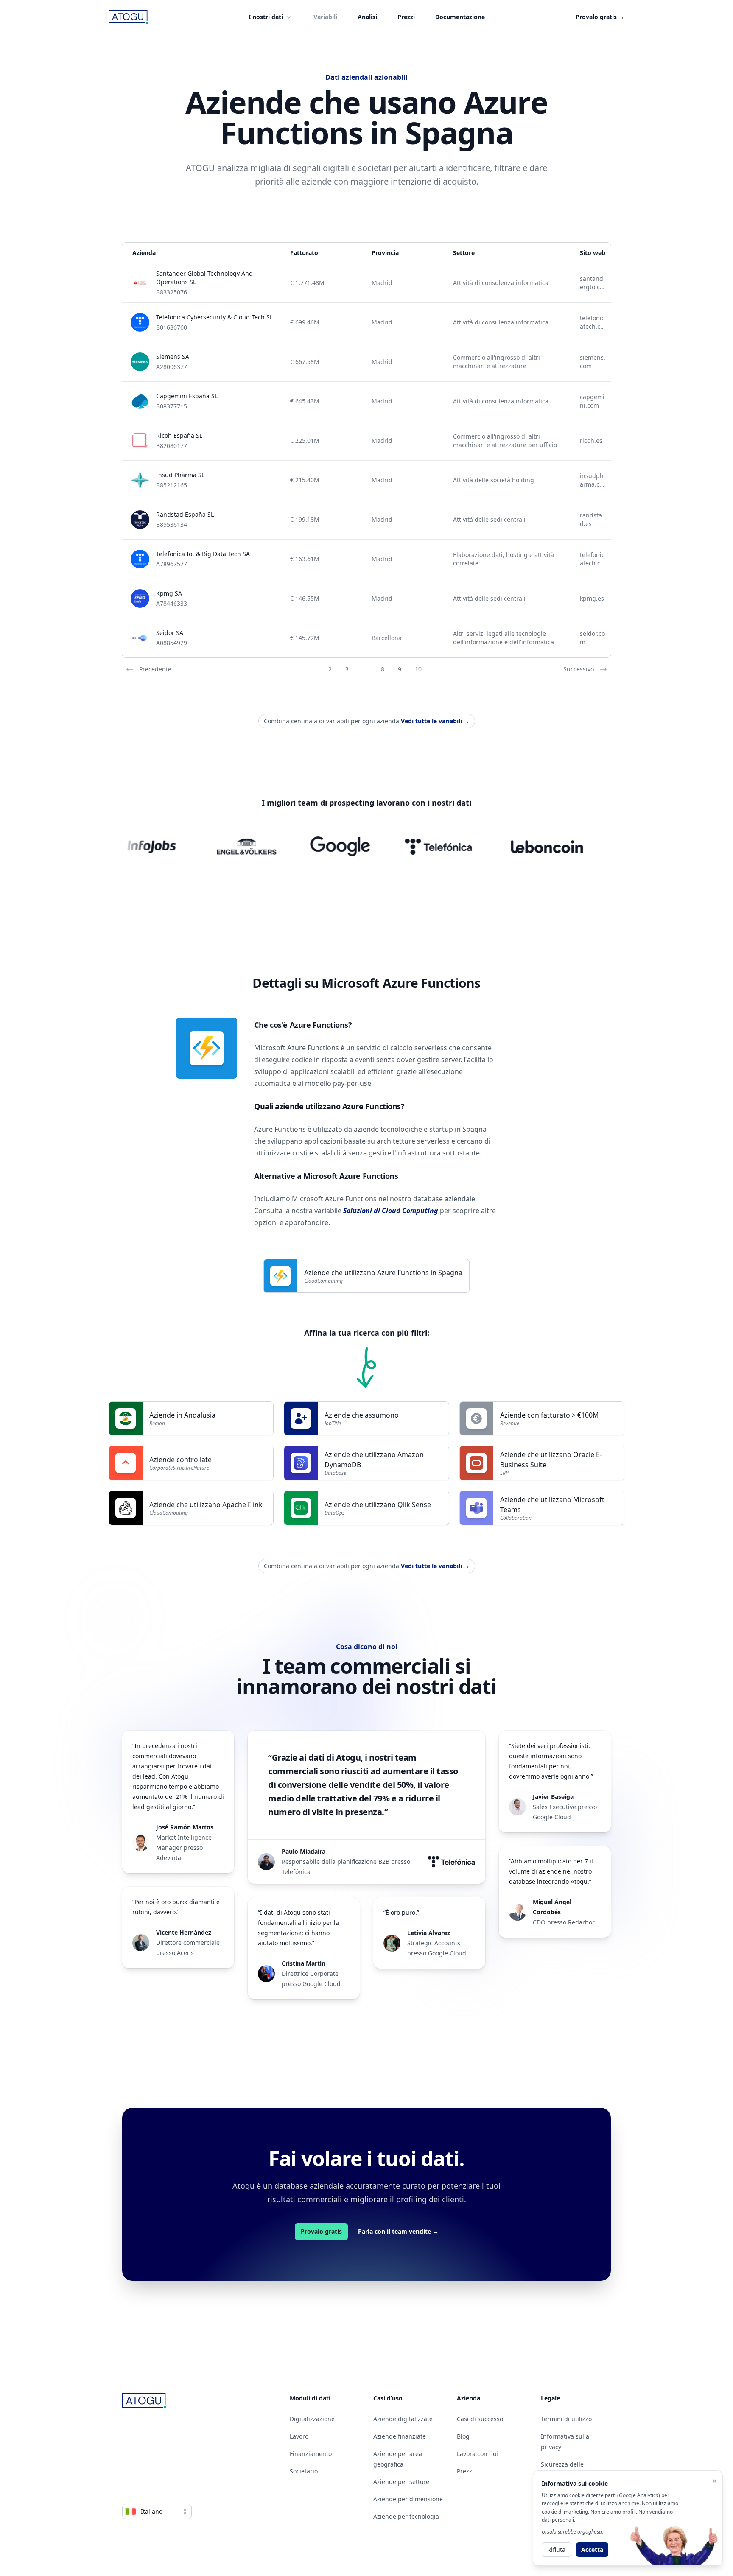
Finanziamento (311, 2454)
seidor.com (592, 638)
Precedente (155, 669)
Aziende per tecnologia (406, 2516)
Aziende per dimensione (408, 2499)
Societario (304, 2471)
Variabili (325, 17)
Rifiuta (556, 2549)
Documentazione (460, 17)
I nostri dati (266, 17)
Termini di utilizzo (566, 2419)
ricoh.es (591, 441)
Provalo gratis (600, 17)
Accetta (592, 2549)
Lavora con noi (477, 2454)
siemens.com (593, 362)
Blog (463, 2436)
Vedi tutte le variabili (435, 721)
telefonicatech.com (592, 322)
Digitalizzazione (312, 2419)
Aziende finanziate (400, 2436)
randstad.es (591, 519)
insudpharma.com (592, 480)
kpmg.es (592, 598)
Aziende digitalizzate (403, 2419)
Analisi (367, 17)
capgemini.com (592, 401)
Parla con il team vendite (398, 2231)
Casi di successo (480, 2419)
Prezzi (406, 17)
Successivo (579, 669)
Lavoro (299, 2436)
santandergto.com (592, 283)
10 (418, 669)
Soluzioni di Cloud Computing (391, 1211)
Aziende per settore (401, 2482)
